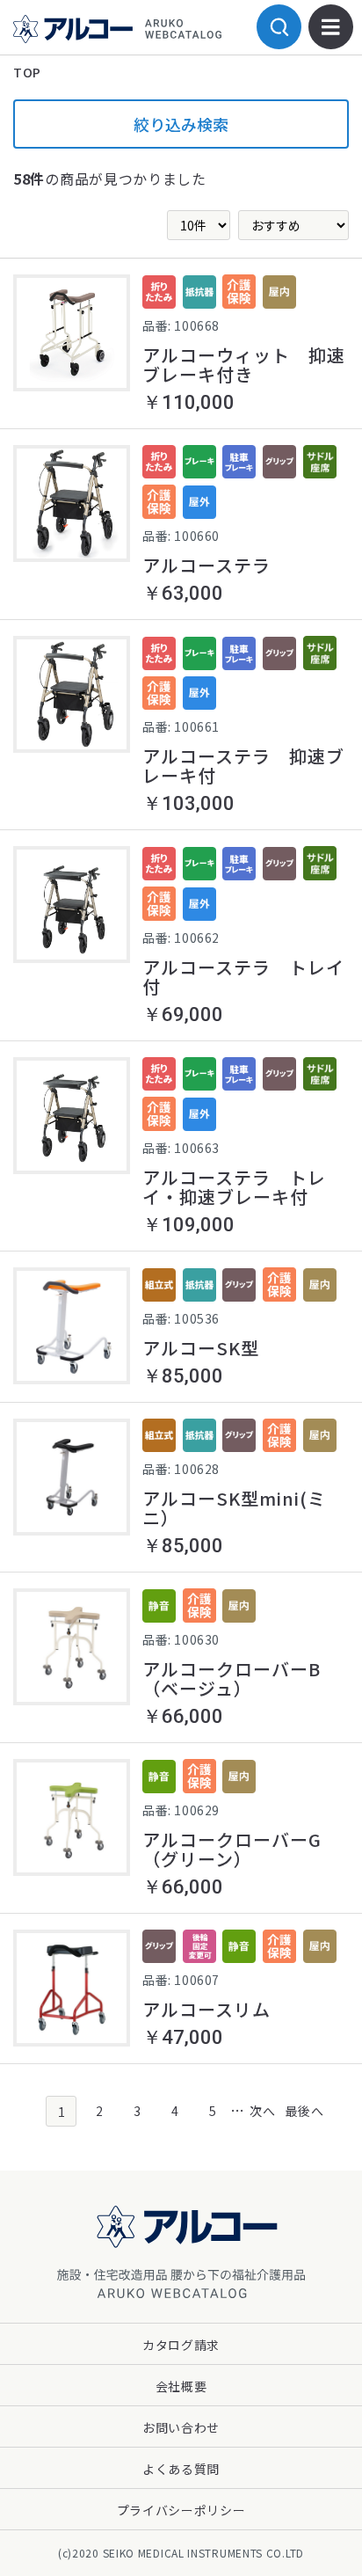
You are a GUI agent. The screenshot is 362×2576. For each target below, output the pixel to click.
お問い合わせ (181, 2427)
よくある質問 (181, 2469)
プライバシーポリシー (181, 2510)
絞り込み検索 (181, 124)
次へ (262, 2111)
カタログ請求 (181, 2345)
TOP (27, 72)
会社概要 (181, 2386)
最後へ (301, 2111)
